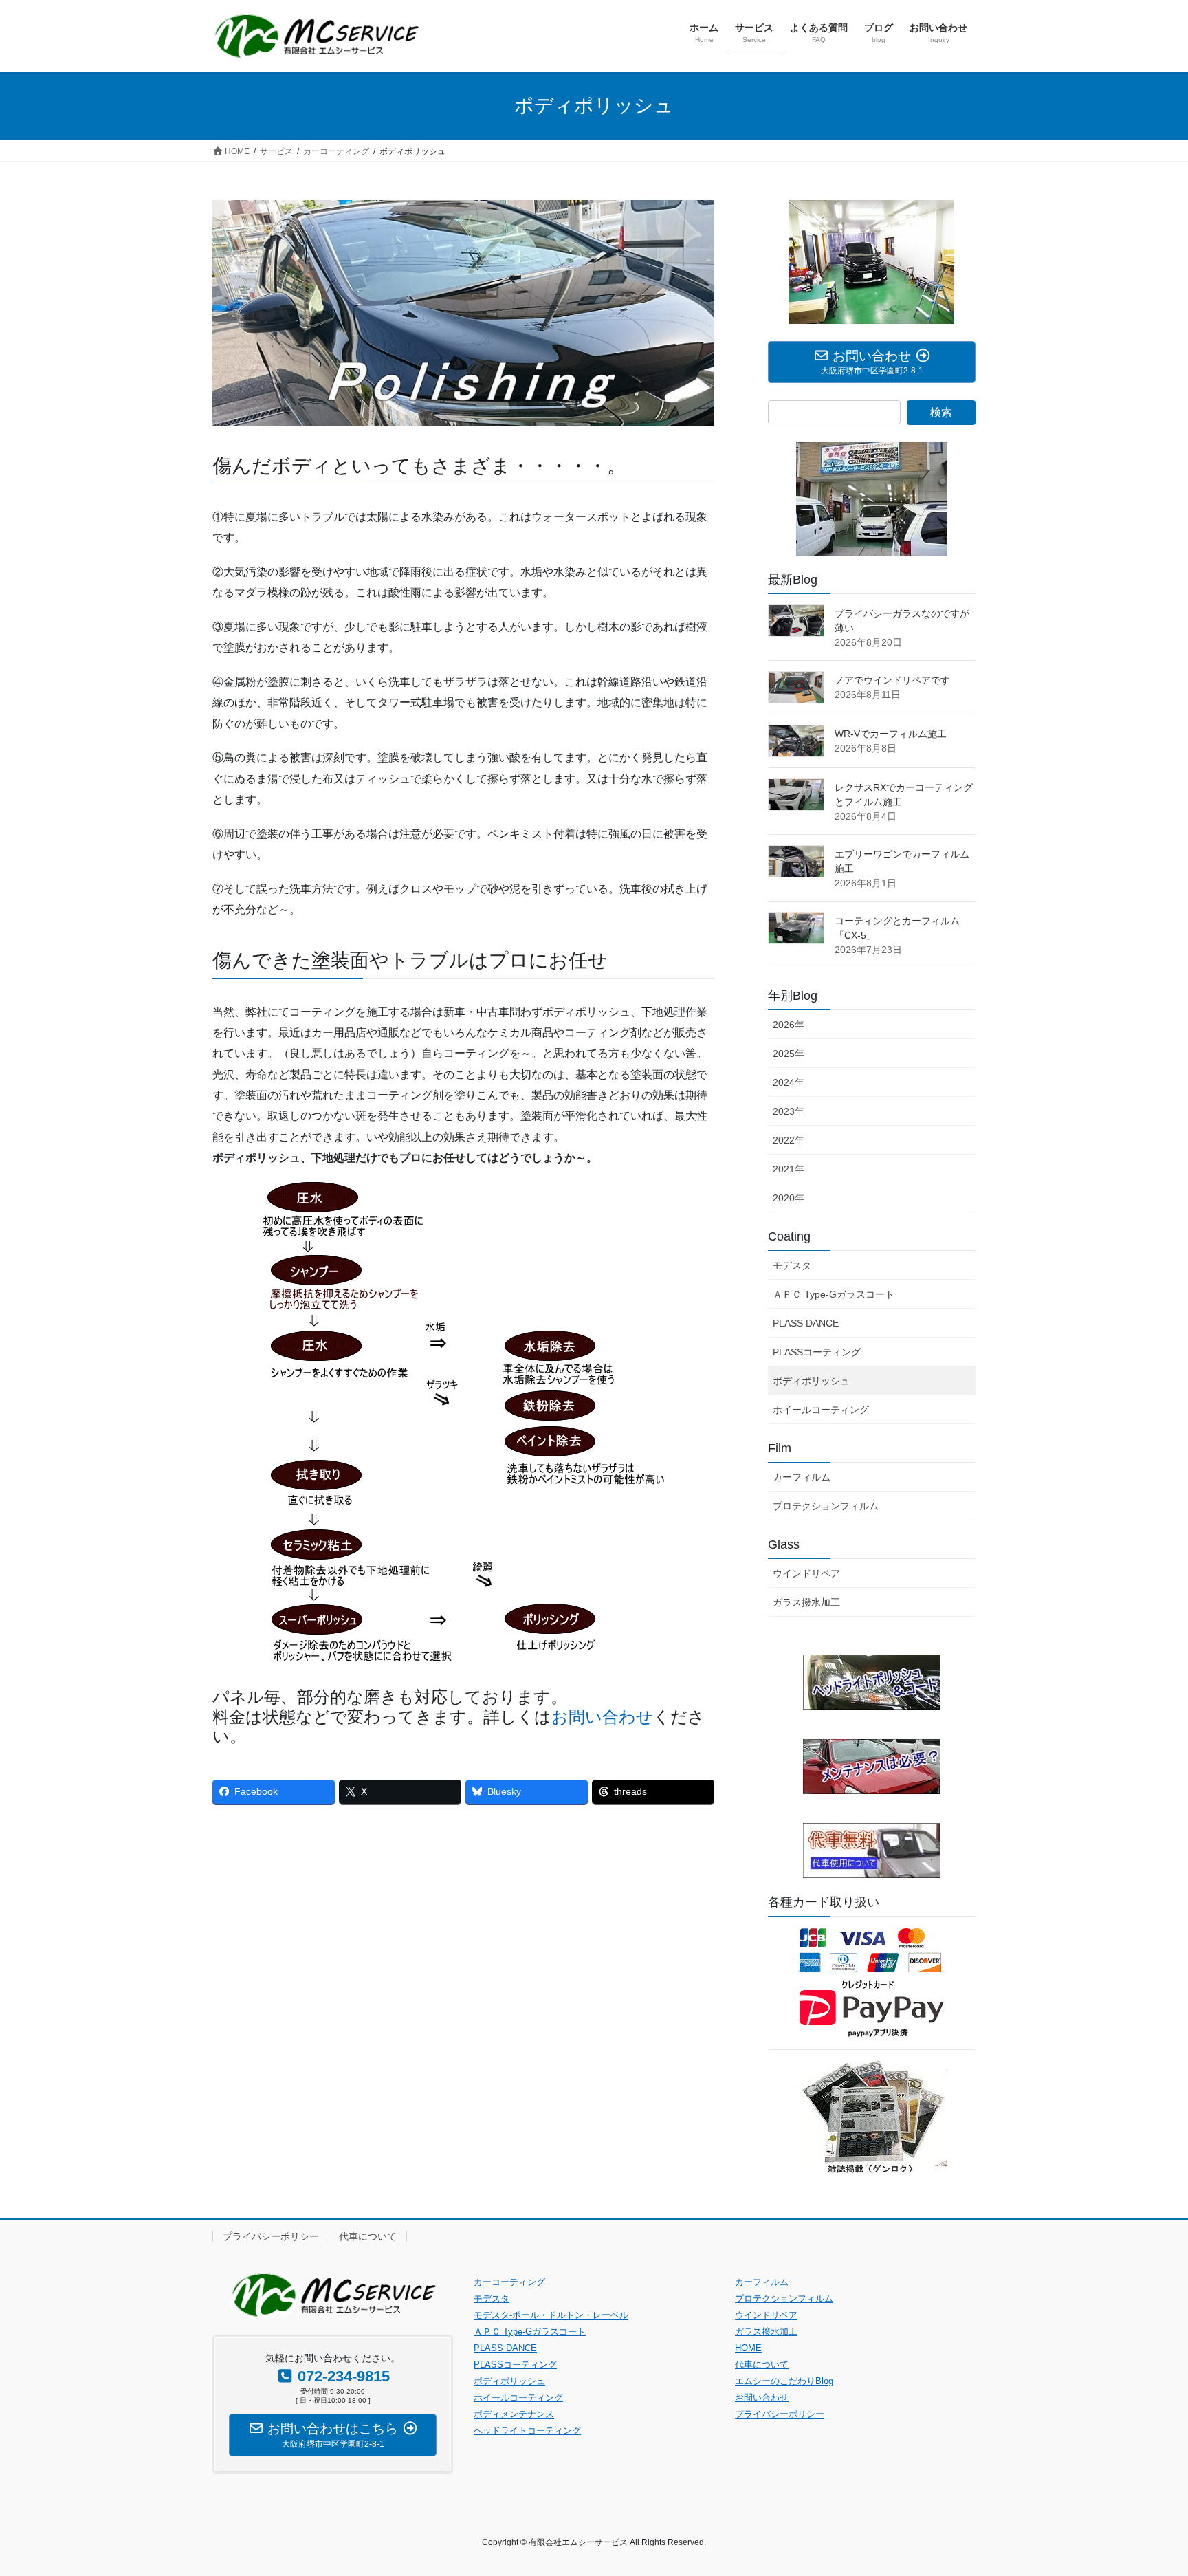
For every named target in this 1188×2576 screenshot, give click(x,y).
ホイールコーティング (821, 1410)
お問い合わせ (602, 1717)
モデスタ (792, 1265)
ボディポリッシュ (811, 1381)
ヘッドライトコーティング (527, 2431)
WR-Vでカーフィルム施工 (891, 734)
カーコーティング (509, 2282)
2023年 (789, 1111)
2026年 (789, 1025)
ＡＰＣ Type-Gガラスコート (834, 1294)
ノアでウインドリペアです (892, 680)
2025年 (789, 1054)
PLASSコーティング (817, 1352)
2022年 (789, 1140)
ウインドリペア (806, 1573)
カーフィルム (802, 1477)
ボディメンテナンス (514, 2414)
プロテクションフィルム (826, 1506)
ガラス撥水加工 (806, 1602)
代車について (368, 2236)
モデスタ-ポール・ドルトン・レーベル (551, 2315)
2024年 (789, 1082)
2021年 (789, 1169)
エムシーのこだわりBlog (784, 2381)
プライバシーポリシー (271, 2236)
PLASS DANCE (806, 1323)
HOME (748, 2348)
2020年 (789, 1198)
